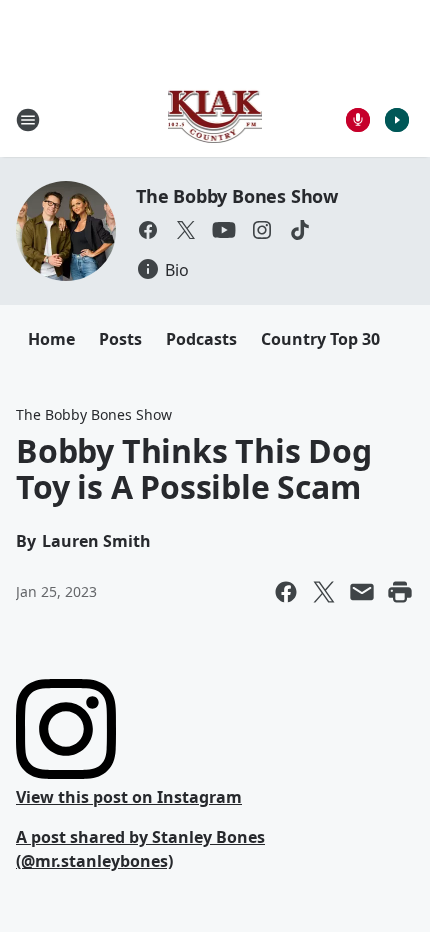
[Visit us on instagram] (262, 230)
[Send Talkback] (358, 120)
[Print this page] (400, 592)
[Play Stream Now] (397, 120)
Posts (120, 339)
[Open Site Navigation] (28, 120)
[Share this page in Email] (362, 592)
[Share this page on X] (324, 592)
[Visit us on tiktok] (300, 230)
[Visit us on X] (186, 230)
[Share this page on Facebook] (286, 592)
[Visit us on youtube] (224, 230)
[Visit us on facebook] (148, 230)
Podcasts (201, 339)
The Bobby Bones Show (237, 196)
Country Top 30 (320, 339)
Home (51, 339)
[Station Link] (215, 119)
